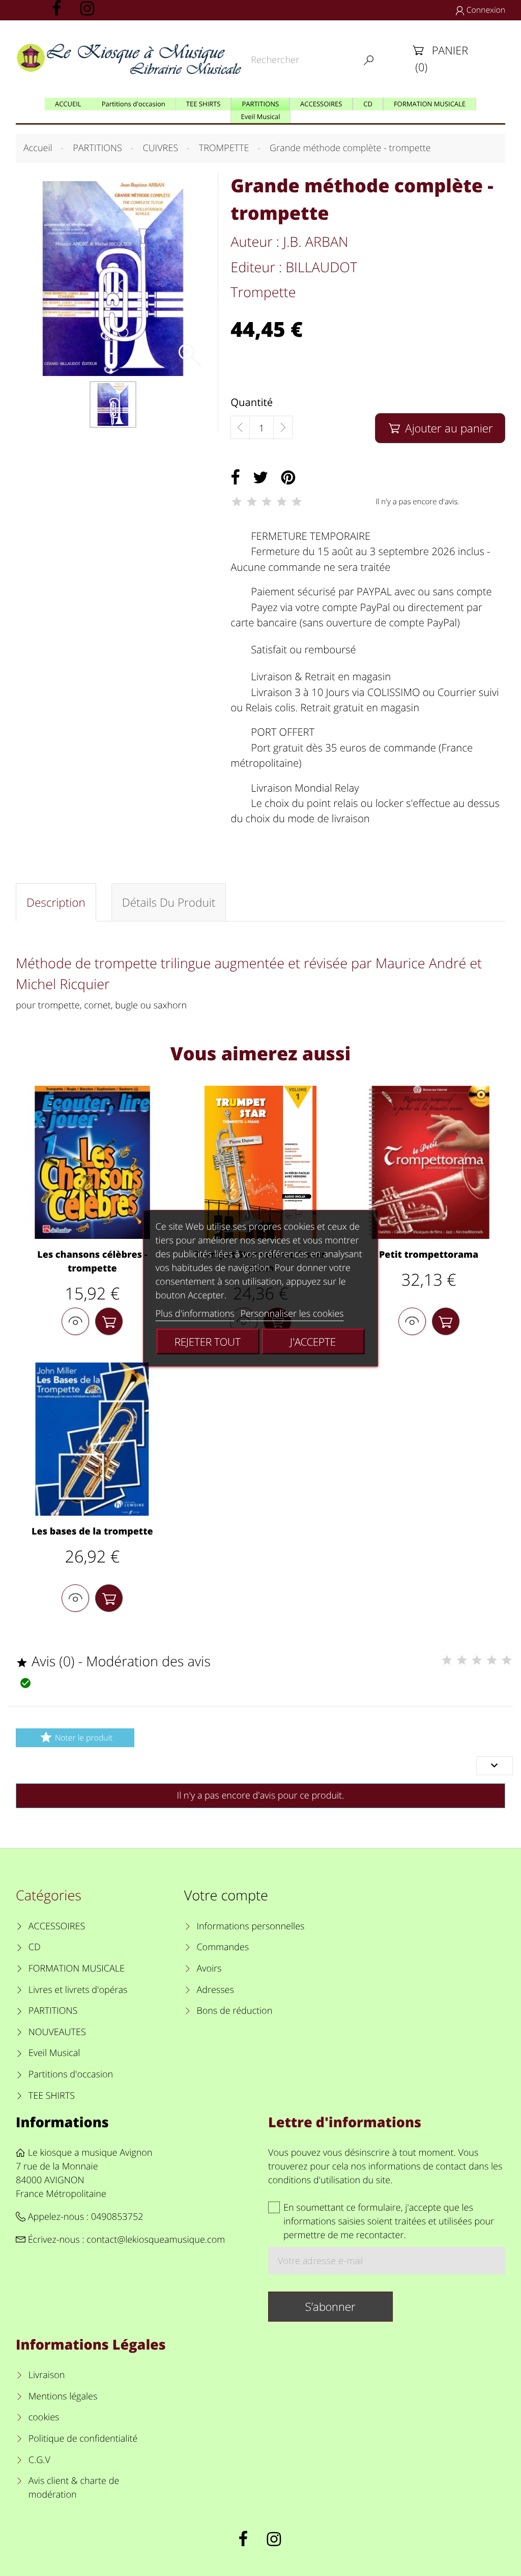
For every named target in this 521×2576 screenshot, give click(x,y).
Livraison (47, 2375)
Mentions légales (63, 2396)
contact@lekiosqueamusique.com (156, 2240)
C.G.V (39, 2460)
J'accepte (313, 1341)
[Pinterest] (288, 478)
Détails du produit (169, 902)
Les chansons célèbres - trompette (92, 1262)
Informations (62, 2122)
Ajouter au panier (441, 428)
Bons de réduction (234, 2011)
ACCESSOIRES (57, 1926)
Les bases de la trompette (92, 1531)
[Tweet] (260, 478)
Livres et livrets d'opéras (78, 1990)
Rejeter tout (208, 1341)
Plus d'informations (195, 1313)
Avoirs (209, 1969)
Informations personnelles (250, 1926)
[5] (297, 502)
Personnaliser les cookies (292, 1313)
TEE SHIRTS (52, 2096)
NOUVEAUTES (57, 2032)
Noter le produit (76, 1737)
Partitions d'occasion (71, 2074)
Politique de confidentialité (83, 2439)
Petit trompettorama (429, 1255)
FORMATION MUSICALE (77, 1969)
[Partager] (235, 478)
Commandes (223, 1947)
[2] (252, 502)
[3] (267, 502)
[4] (282, 502)
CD (35, 1947)
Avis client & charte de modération (74, 2488)
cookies (44, 2417)
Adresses (215, 1990)
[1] (237, 502)
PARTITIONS (53, 2011)
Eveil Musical (54, 2053)
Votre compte (226, 1895)
